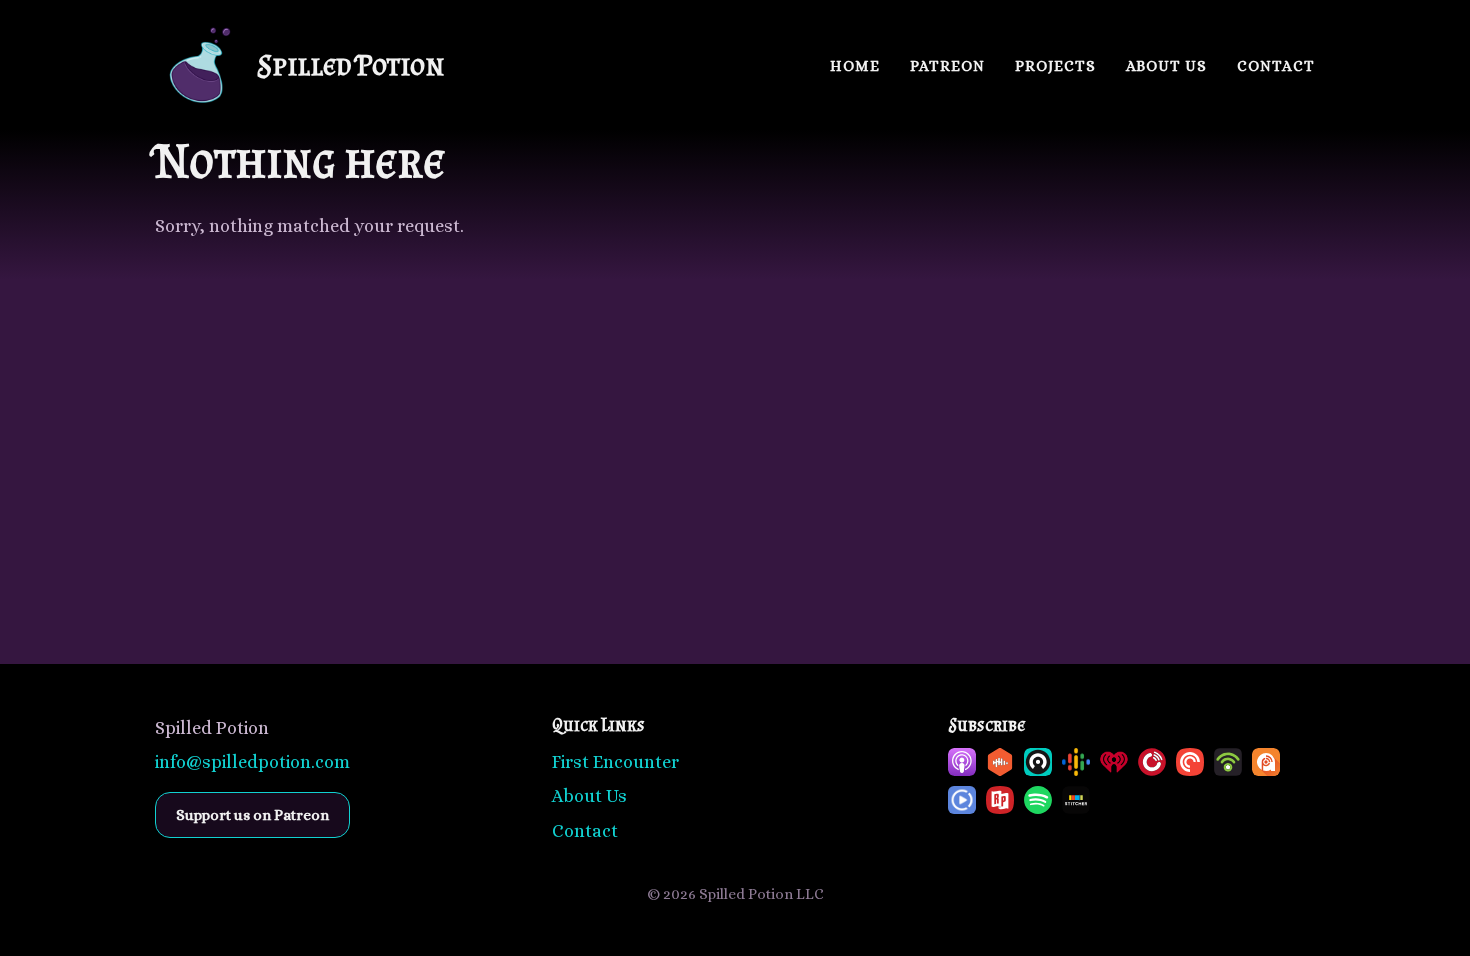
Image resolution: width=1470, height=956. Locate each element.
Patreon (947, 66)
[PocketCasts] (1190, 762)
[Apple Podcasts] (962, 762)
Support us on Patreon (252, 815)
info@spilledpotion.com (252, 762)
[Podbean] (1228, 762)
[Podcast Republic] (962, 800)
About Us (1166, 66)
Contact (1276, 66)
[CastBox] (1000, 762)
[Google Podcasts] (1076, 762)
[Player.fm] (1152, 762)
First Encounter (615, 762)
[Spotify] (1038, 800)
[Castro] (1038, 762)
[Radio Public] (1000, 800)
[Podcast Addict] (1266, 762)
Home (855, 66)
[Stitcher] (1076, 800)
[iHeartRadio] (1114, 762)
